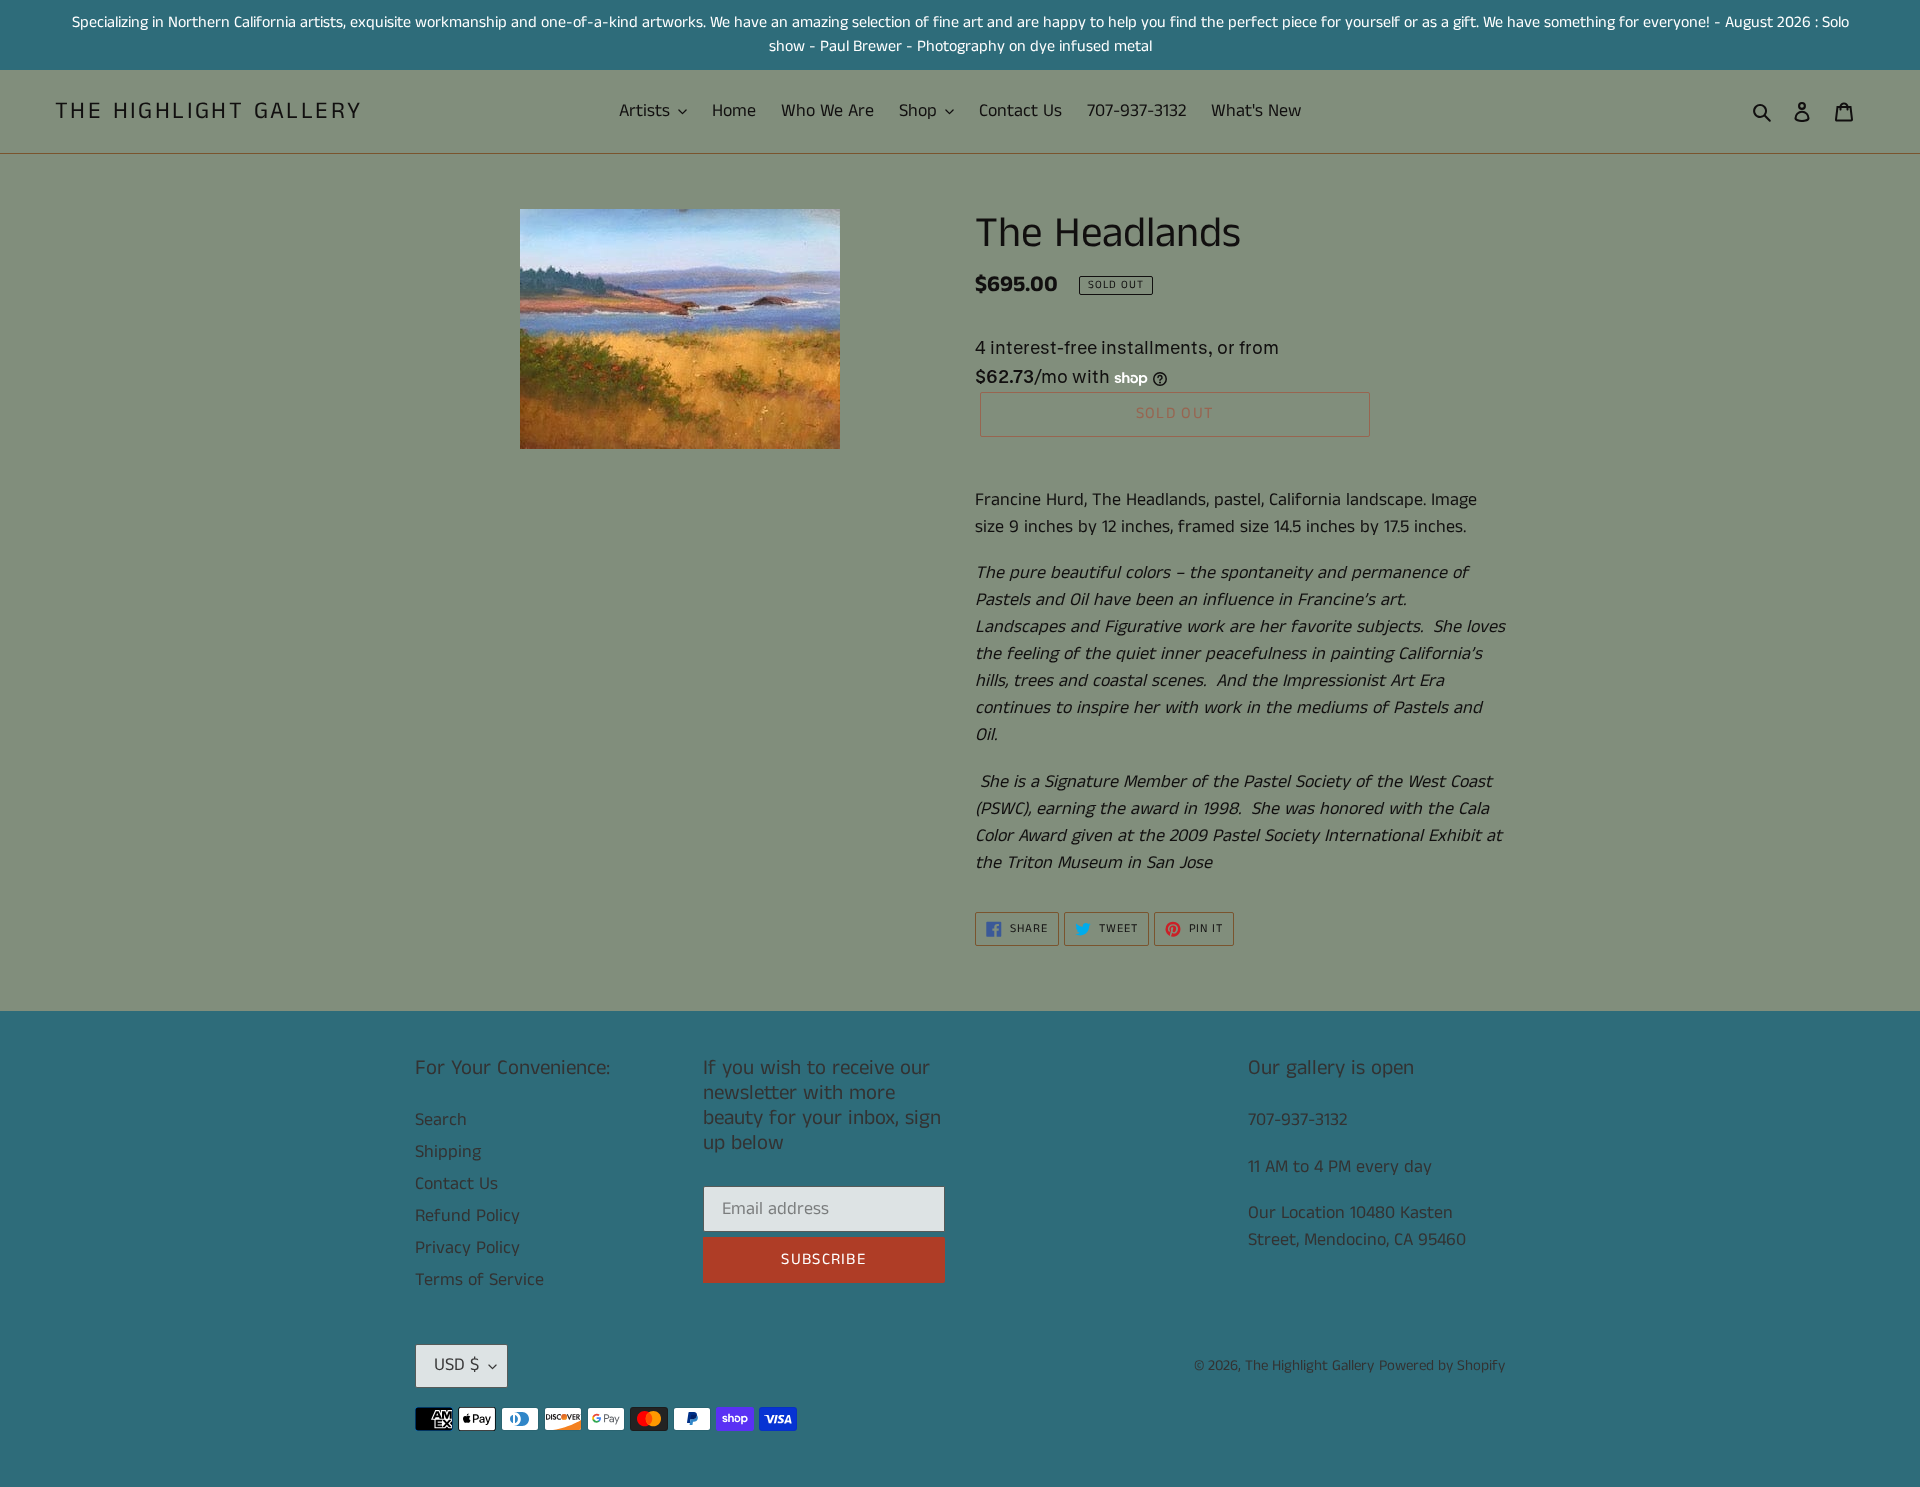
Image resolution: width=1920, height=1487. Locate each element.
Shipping (448, 1152)
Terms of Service (479, 1280)
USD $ (456, 1365)
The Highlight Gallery (208, 111)
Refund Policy (467, 1216)
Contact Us (456, 1184)
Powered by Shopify (1442, 1365)
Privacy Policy (467, 1248)
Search (441, 1120)
